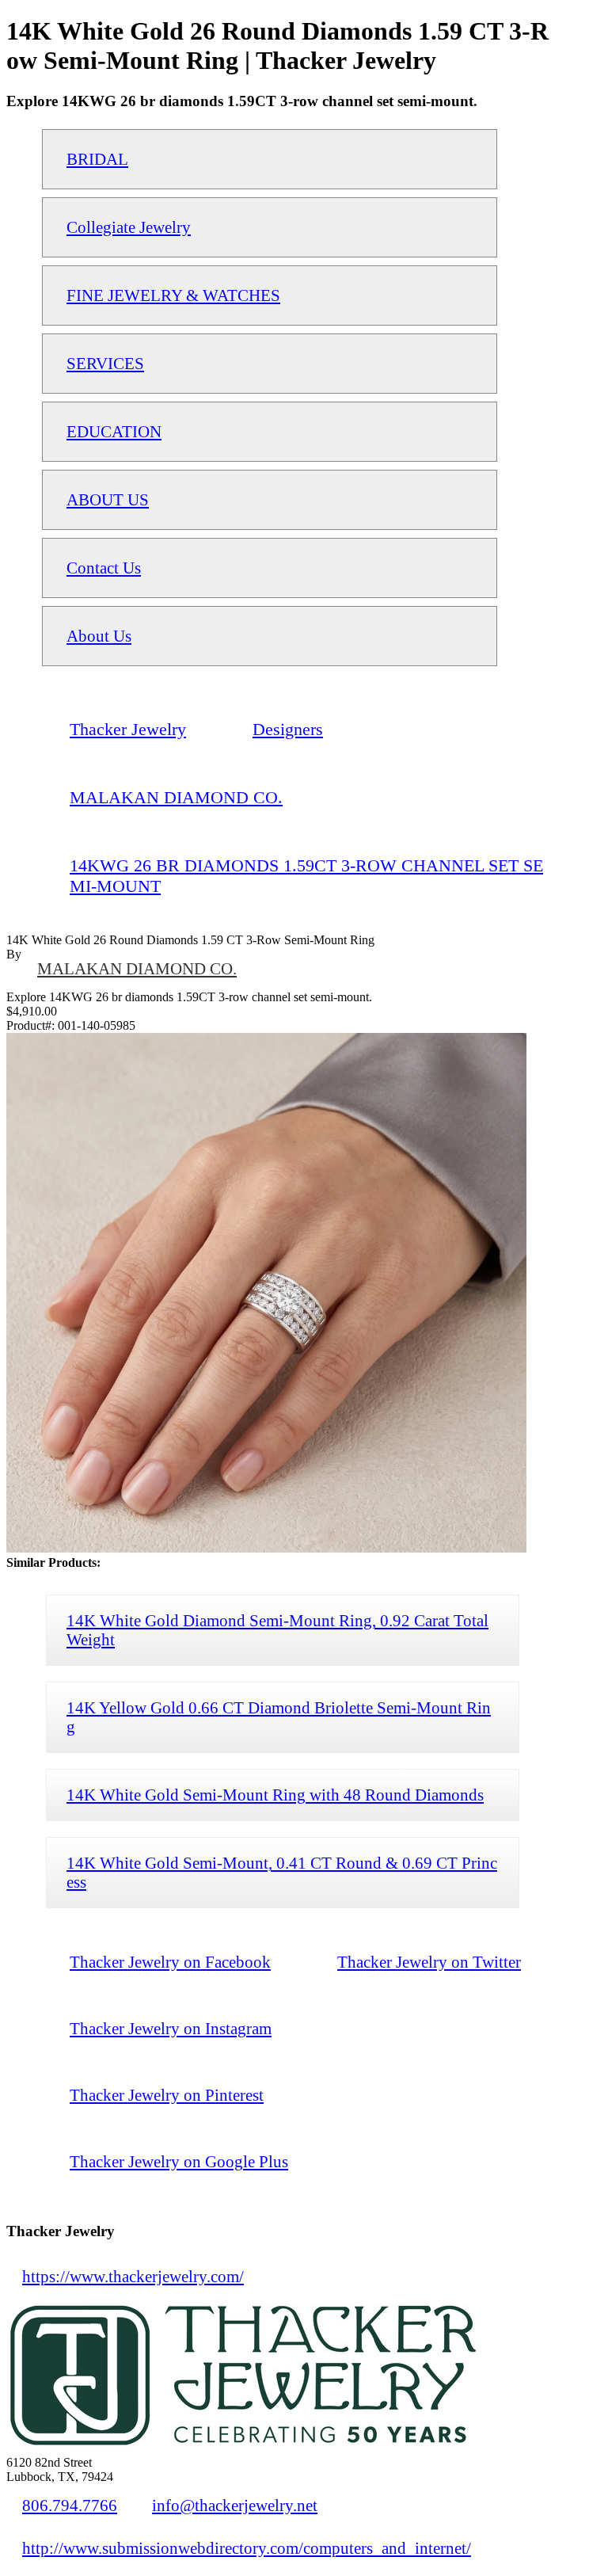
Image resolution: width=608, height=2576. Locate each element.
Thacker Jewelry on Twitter (429, 1962)
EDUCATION (114, 431)
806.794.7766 (70, 2505)
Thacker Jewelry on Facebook (170, 1962)
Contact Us (104, 568)
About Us (99, 636)
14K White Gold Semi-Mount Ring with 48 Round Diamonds (275, 1795)
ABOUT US (108, 499)
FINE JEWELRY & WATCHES (173, 295)
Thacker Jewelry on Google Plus (179, 2161)
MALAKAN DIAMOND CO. (137, 968)
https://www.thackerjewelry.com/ (133, 2276)
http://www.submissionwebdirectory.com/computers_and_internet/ (247, 2548)
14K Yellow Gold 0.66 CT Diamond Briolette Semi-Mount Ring (279, 1717)
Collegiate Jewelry (129, 227)
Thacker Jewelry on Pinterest (167, 2095)
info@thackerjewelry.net (235, 2505)
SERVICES (105, 363)
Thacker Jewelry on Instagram (171, 2028)
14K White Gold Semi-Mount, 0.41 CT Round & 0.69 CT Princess (282, 1872)
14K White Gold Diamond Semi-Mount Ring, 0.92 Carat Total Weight (277, 1630)
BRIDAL (97, 159)
